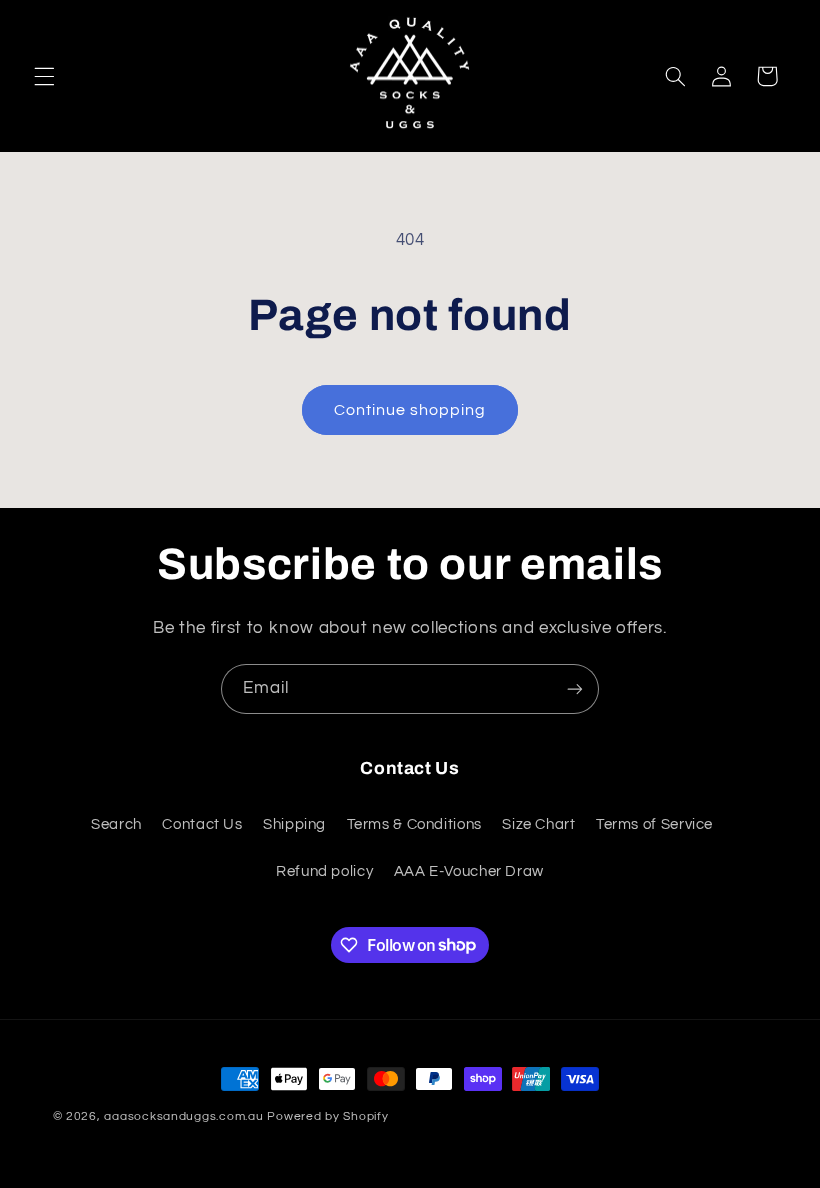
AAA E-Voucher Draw (469, 871)
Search (116, 824)
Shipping (294, 824)
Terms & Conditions (414, 824)
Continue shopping (410, 410)
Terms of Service (654, 824)
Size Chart (538, 824)
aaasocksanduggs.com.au (183, 1116)
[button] (44, 76)
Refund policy (324, 871)
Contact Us (202, 824)
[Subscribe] (575, 688)
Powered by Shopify (327, 1116)
